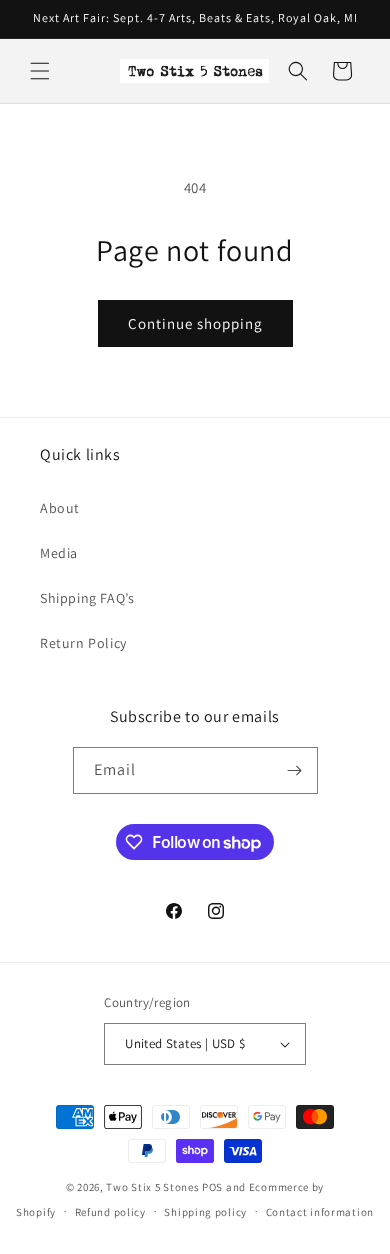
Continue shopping (195, 323)
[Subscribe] (295, 770)
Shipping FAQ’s (87, 598)
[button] (40, 71)
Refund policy (110, 1212)
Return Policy (83, 643)
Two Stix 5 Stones (152, 1187)
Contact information (320, 1212)
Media (59, 553)
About (60, 508)
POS (212, 1187)
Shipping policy (205, 1212)
